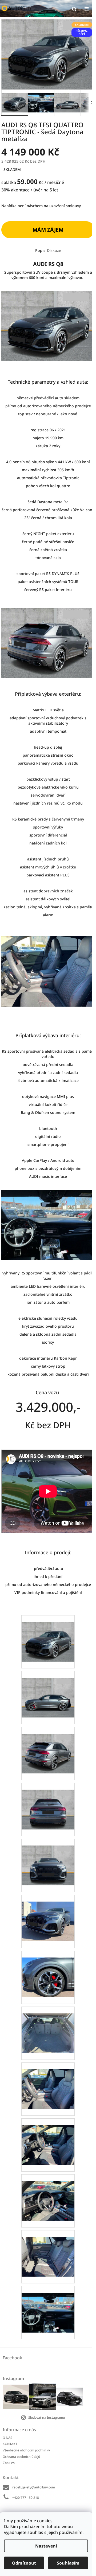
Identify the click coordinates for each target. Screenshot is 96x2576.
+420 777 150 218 (26, 2498)
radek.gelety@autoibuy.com (34, 2487)
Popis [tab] (40, 250)
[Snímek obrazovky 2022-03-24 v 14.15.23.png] (48, 2026)
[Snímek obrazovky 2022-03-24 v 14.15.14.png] (48, 1970)
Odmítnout (24, 2563)
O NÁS (7, 2438)
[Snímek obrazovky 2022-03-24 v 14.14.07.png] (48, 1635)
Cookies (9, 2463)
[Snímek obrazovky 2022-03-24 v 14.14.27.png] (48, 1747)
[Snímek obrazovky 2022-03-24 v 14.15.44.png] (48, 2138)
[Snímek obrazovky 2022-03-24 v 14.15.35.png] (48, 2082)
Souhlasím (68, 2563)
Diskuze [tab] (54, 250)
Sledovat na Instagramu (47, 2417)
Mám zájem (48, 230)
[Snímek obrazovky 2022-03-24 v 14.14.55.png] (48, 1859)
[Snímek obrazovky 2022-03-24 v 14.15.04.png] (48, 1914)
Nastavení (46, 2546)
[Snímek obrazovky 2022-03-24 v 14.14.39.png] (48, 1802)
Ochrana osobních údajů (21, 2457)
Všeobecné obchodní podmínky (26, 2450)
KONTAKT (10, 2444)
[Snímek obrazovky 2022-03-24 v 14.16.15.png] (48, 2306)
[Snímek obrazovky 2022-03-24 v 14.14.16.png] (48, 1691)
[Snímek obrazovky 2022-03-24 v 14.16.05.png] (48, 2250)
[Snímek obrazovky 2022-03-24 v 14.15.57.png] (48, 2194)
